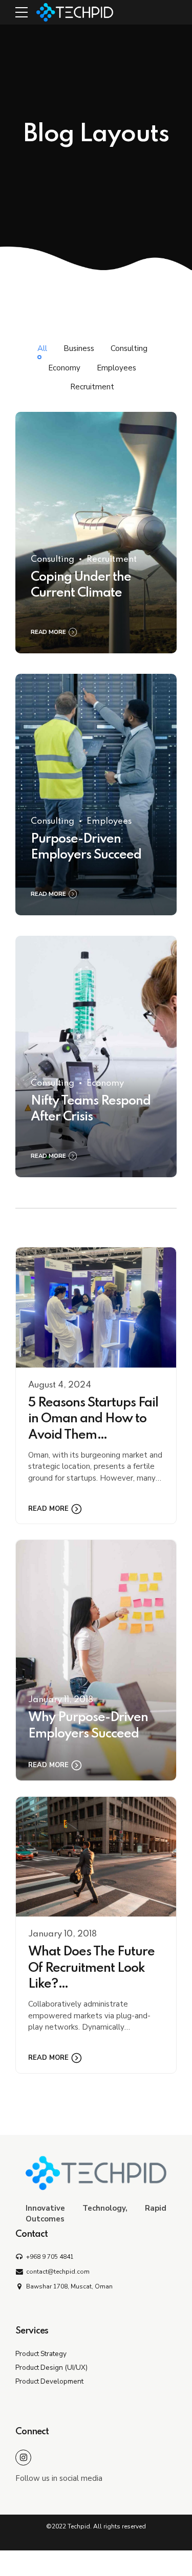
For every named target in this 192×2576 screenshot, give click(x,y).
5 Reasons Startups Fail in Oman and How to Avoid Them (93, 1419)
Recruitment (112, 559)
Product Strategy (41, 2354)
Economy (105, 1083)
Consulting (52, 559)
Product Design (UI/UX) (51, 2368)
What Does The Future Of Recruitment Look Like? (91, 1968)
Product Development (49, 2381)
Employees (109, 821)
